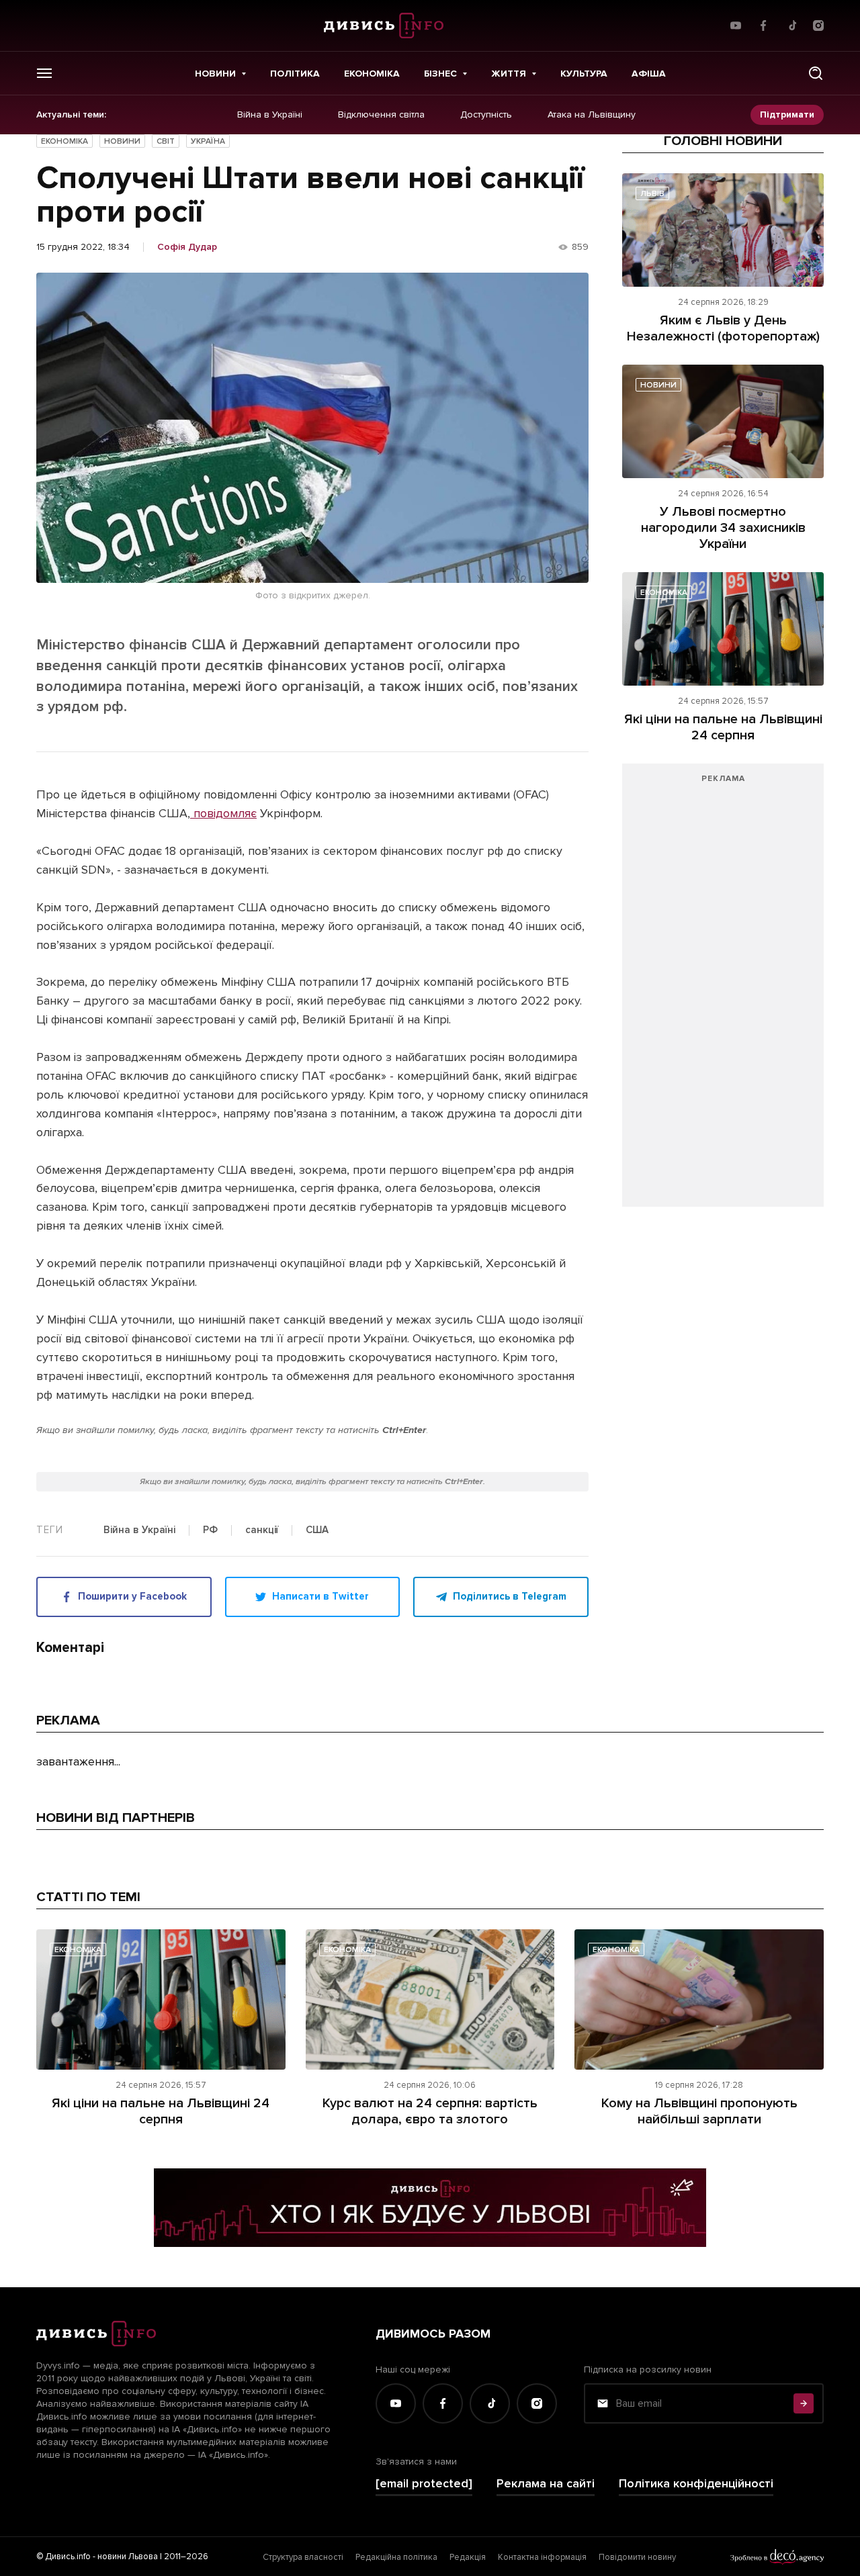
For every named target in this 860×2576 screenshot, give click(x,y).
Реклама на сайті (546, 2484)
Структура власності (303, 2557)
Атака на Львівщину (592, 115)
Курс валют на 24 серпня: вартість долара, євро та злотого (430, 2111)
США (317, 1530)
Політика (295, 74)
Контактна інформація (542, 2557)
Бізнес (440, 74)
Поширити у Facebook (132, 1596)
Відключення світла (381, 115)
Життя (509, 74)
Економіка (372, 74)
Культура (584, 74)
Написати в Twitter (320, 1596)
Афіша (649, 74)
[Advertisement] (723, 992)
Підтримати (787, 114)
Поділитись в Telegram (510, 1596)
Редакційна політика (396, 2557)
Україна (208, 141)
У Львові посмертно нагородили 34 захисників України (723, 528)
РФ (210, 1530)
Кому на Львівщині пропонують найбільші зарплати (699, 2111)
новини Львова (128, 2557)
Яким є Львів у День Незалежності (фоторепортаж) (723, 328)
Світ (166, 141)
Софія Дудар (187, 247)
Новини (215, 74)
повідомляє (223, 813)
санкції (262, 1530)
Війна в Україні (270, 115)
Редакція (468, 2557)
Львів (652, 194)
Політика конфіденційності (696, 2484)
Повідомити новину (637, 2557)
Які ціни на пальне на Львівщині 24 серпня (723, 727)
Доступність (486, 115)
